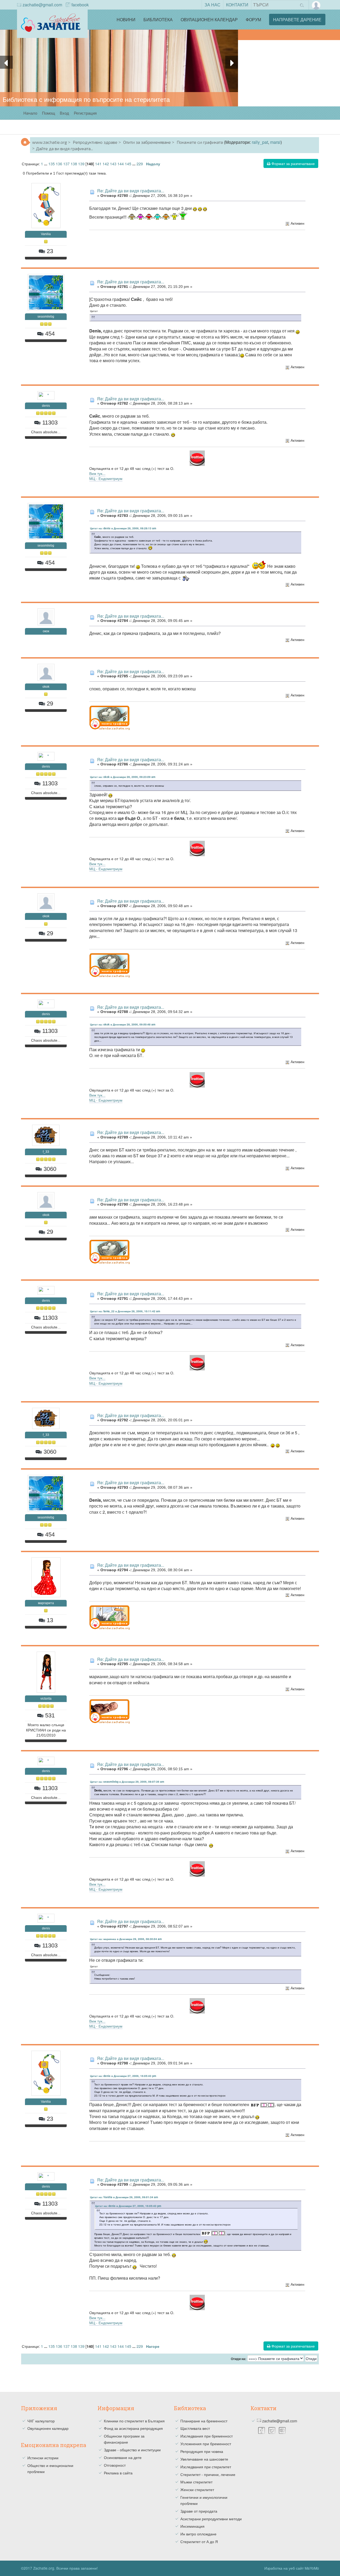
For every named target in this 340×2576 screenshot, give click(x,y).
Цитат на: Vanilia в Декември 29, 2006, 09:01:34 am (124, 2197)
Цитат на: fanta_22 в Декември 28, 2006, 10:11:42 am (125, 1311)
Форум (253, 20)
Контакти (237, 5)
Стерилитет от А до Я (199, 2542)
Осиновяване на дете (123, 2457)
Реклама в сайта (118, 2473)
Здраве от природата (199, 2511)
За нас (212, 5)
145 (128, 164)
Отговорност (115, 2465)
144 (121, 164)
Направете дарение (297, 20)
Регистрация (85, 113)
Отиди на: (239, 2359)
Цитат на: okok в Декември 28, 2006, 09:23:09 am (123, 777)
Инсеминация (192, 2526)
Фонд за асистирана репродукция (133, 2428)
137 (66, 164)
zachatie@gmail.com (42, 5)
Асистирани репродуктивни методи (211, 2519)
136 (59, 164)
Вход (64, 113)
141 (98, 164)
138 (74, 164)
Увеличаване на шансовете (204, 2459)
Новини (126, 20)
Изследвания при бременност (207, 2436)
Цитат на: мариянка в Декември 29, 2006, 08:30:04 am (126, 1939)
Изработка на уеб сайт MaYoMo (292, 2568)
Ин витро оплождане (198, 2534)
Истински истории (43, 2458)
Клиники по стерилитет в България (134, 2421)
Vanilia (46, 234)
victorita (46, 1699)
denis (46, 406)
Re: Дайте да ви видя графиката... (131, 191)
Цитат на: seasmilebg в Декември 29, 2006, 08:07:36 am (127, 1782)
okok (46, 687)
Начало (30, 113)
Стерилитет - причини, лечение (208, 2474)
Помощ (48, 113)
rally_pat (260, 142)
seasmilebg (46, 317)
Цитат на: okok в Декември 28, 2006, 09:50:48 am (123, 1024)
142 (106, 164)
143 (113, 164)
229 (140, 164)
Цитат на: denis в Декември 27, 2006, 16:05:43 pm (123, 2076)
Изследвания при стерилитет (206, 2467)
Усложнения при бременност (206, 2444)
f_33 (46, 1152)
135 (52, 164)
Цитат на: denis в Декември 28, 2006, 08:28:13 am (123, 528)
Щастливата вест (195, 2428)
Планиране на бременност (204, 2421)
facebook (80, 5)
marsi (275, 142)
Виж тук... (97, 473)
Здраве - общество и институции (132, 2450)
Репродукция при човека (202, 2451)
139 (81, 164)
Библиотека (158, 20)
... (46, 164)
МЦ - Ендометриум (106, 478)
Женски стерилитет (197, 2490)
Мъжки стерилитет (196, 2482)
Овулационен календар (209, 20)
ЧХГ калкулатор (41, 2421)
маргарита (46, 1603)
